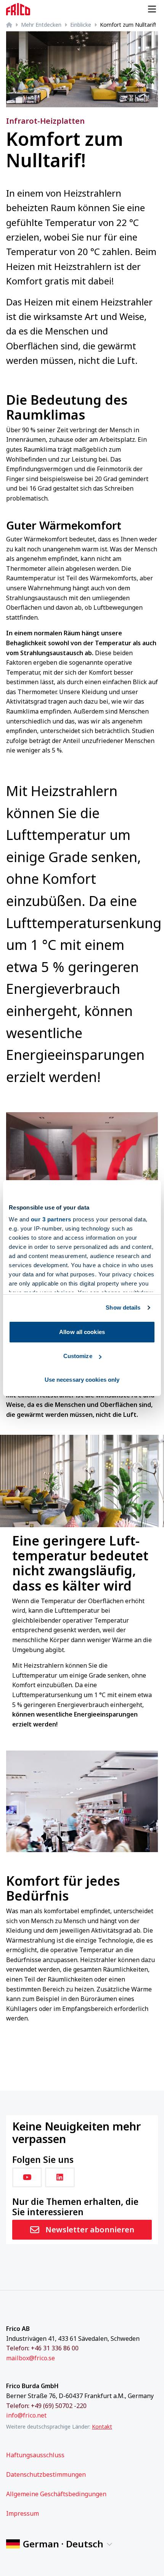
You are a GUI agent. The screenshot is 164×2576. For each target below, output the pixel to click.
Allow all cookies (82, 1332)
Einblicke (81, 25)
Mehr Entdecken (41, 25)
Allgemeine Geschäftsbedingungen (56, 2494)
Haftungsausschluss (35, 2455)
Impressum (23, 2513)
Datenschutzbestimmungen (46, 2474)
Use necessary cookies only (82, 1380)
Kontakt (102, 2427)
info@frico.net (26, 2415)
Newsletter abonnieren (90, 2230)
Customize (78, 1356)
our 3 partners (51, 1219)
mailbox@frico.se (31, 2358)
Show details (123, 1307)
